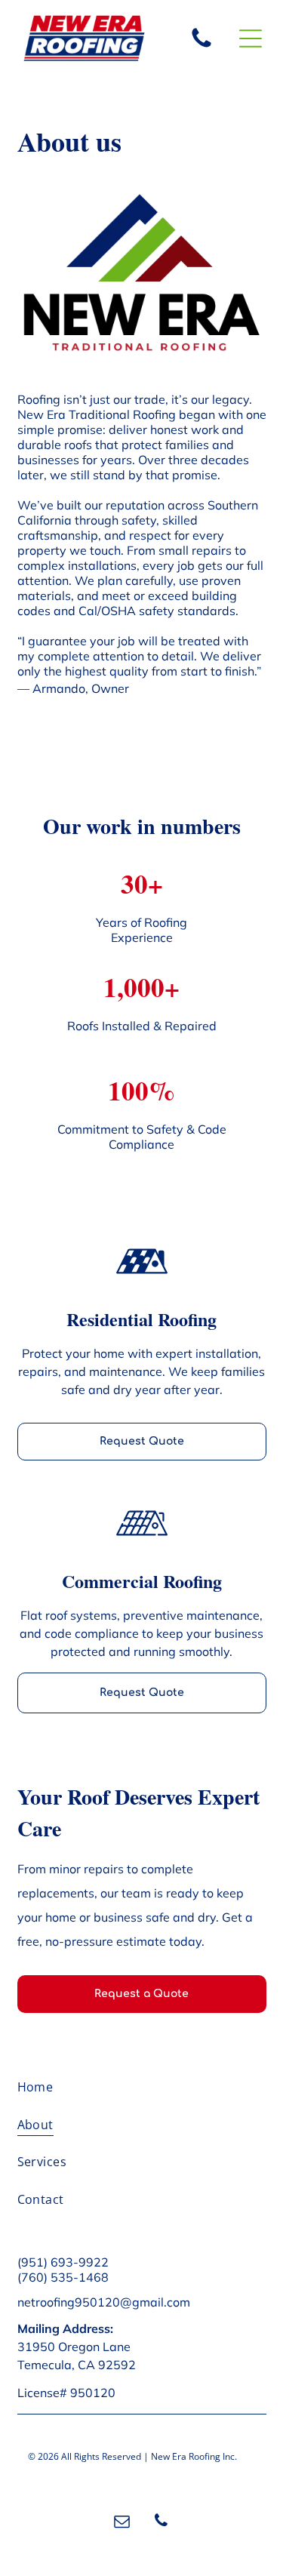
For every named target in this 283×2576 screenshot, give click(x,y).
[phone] (161, 2523)
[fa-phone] (201, 46)
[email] (122, 2523)
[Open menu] (251, 38)
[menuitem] (142, 2093)
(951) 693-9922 (63, 2262)
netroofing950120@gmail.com (104, 2302)
